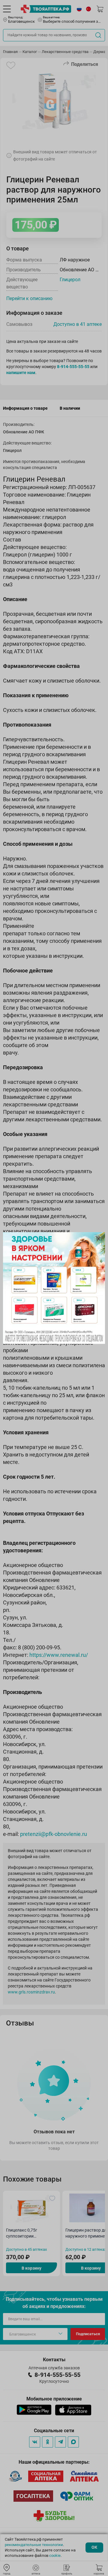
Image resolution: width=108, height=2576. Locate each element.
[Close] (98, 1239)
